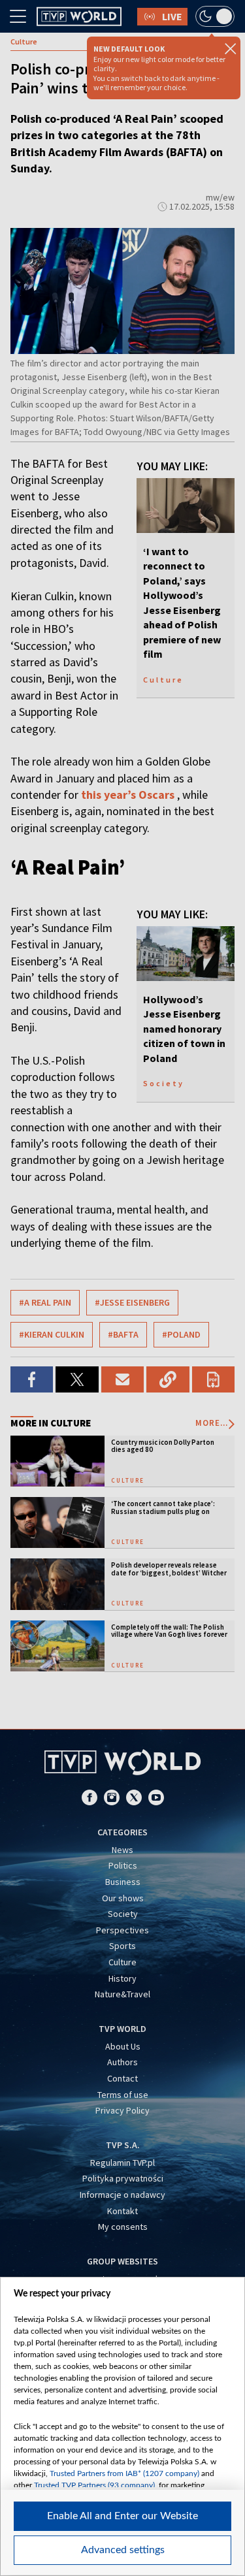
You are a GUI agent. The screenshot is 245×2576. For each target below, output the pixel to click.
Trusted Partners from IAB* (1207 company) (124, 2473)
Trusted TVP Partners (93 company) (94, 2485)
